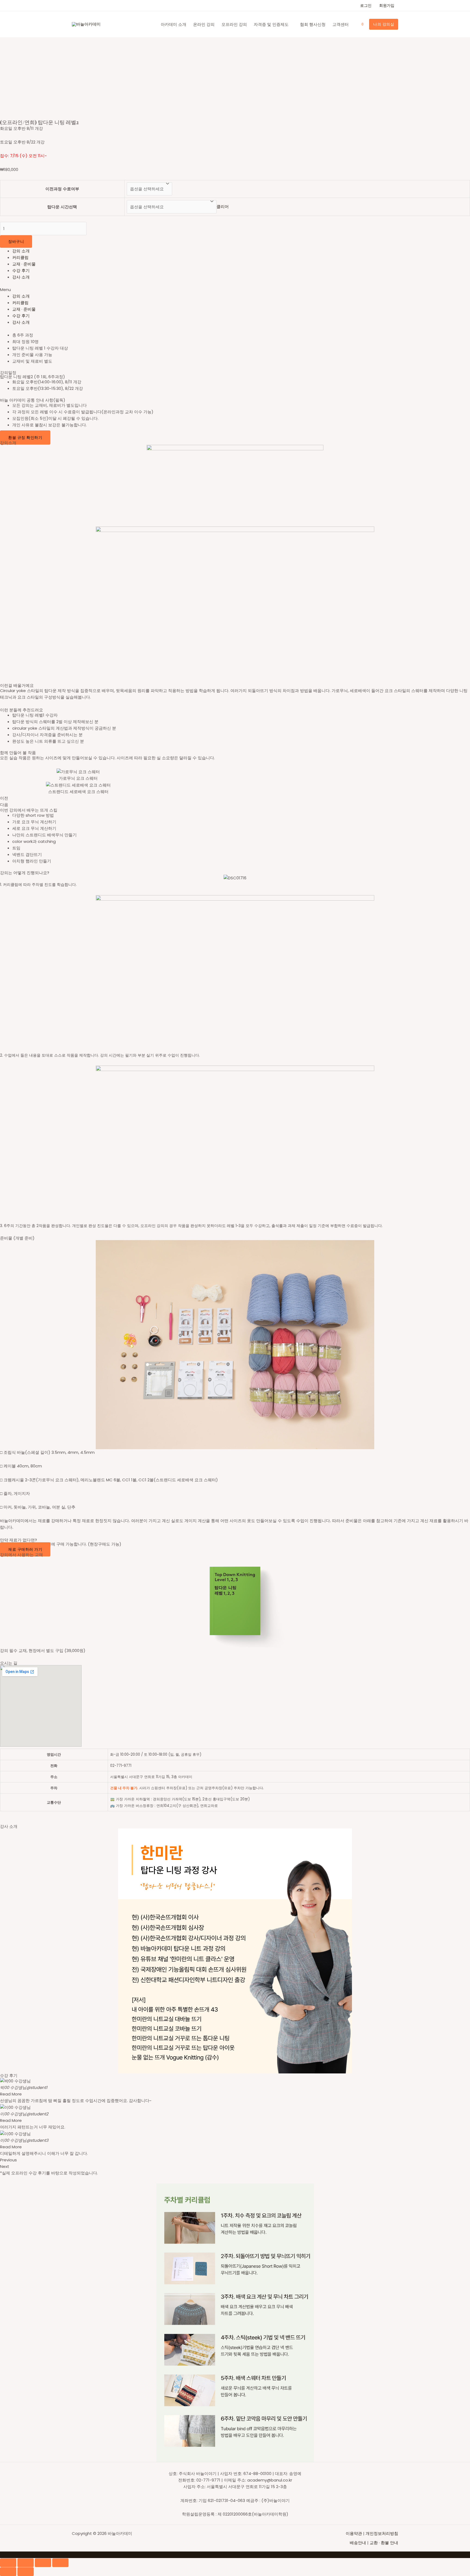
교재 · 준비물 (24, 264)
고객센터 (341, 24)
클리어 (223, 207)
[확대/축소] (60, 2563)
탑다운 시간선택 (62, 207)
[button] (235, 290)
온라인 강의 (204, 24)
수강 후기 (21, 270)
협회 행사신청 (313, 24)
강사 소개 (21, 277)
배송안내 (358, 2543)
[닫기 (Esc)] (8, 2563)
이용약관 (354, 2533)
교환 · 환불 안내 (384, 2543)
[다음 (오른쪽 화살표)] (26, 2572)
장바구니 (16, 241)
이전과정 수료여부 (62, 189)
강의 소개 (21, 251)
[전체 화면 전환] (43, 2563)
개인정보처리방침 (382, 2533)
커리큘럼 (20, 257)
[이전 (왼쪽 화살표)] (8, 2572)
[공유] (26, 2563)
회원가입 (387, 5)
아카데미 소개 (174, 24)
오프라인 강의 (234, 24)
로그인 (366, 5)
